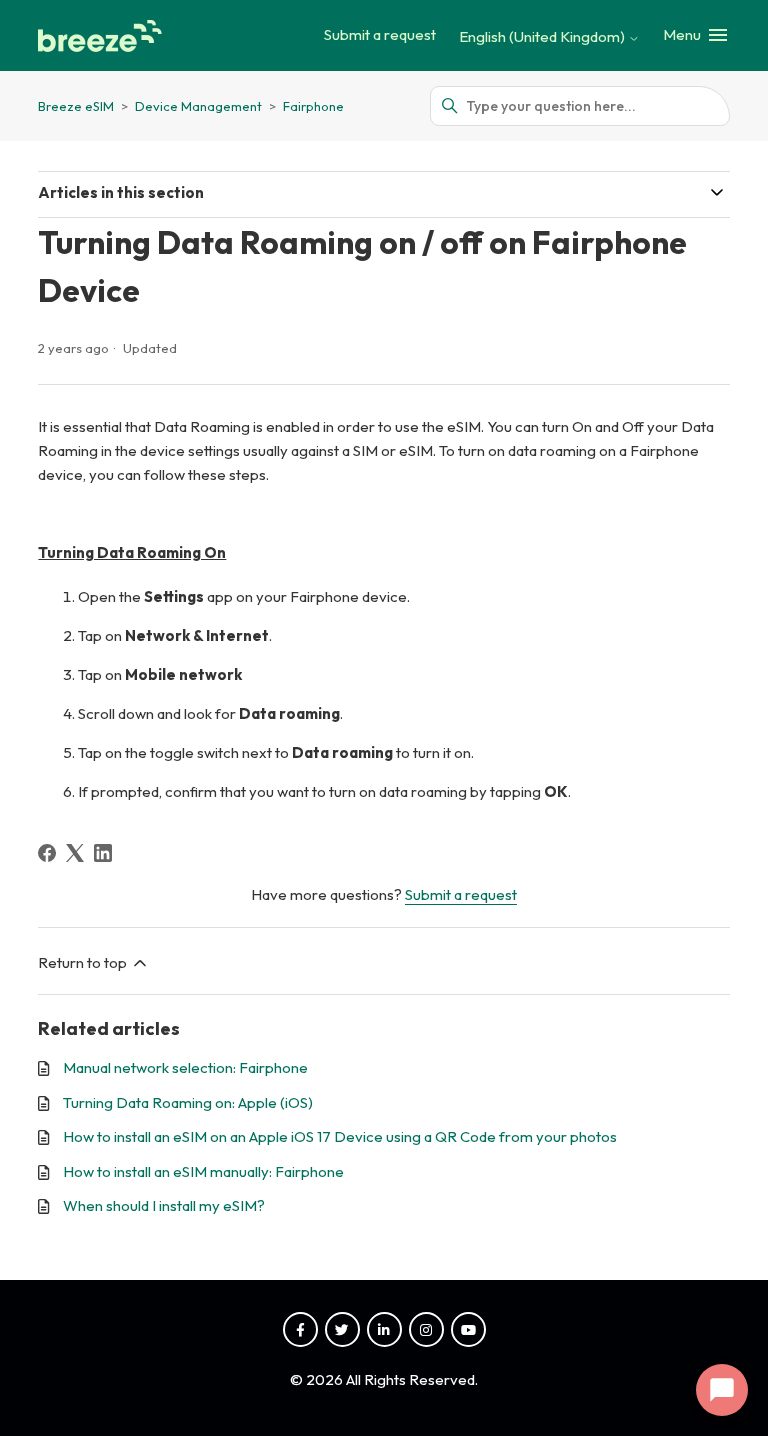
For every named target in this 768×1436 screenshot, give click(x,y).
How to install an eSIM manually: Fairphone (203, 1171)
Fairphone (313, 106)
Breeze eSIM (76, 106)
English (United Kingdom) (543, 36)
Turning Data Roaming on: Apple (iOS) (188, 1102)
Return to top (84, 962)
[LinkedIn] (103, 853)
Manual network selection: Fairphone (185, 1067)
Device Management (200, 106)
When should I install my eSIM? (164, 1205)
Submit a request (380, 34)
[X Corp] (75, 853)
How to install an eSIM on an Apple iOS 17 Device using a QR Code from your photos (340, 1136)
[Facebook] (47, 853)
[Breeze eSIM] (103, 36)
